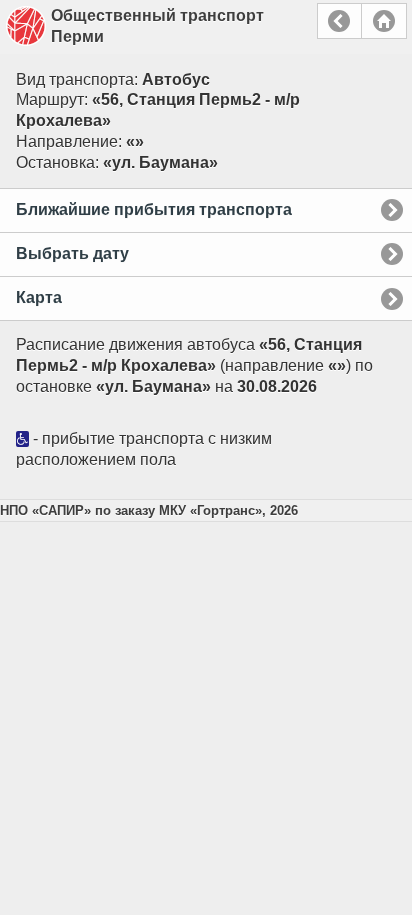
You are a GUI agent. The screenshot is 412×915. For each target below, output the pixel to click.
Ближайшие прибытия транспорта (154, 209)
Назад (339, 21)
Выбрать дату (72, 253)
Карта (39, 297)
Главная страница (384, 21)
